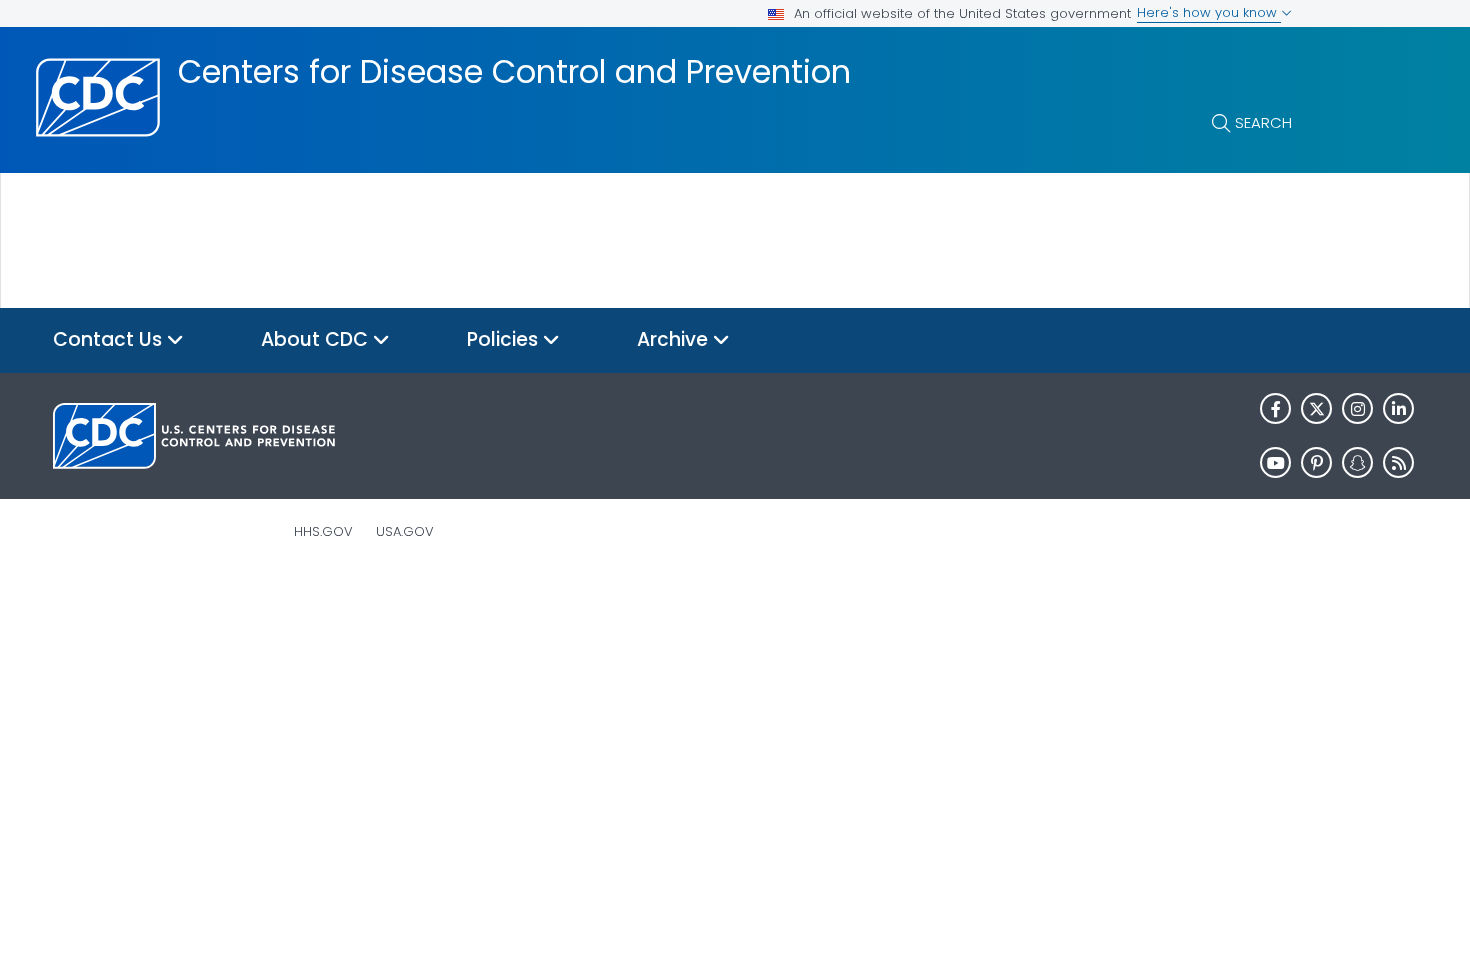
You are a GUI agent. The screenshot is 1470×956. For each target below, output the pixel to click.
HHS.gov (323, 531)
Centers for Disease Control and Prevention (514, 72)
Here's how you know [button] (1209, 12)
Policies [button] (505, 339)
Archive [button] (675, 339)
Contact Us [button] (110, 339)
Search (1263, 122)
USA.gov (405, 531)
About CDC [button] (317, 339)
